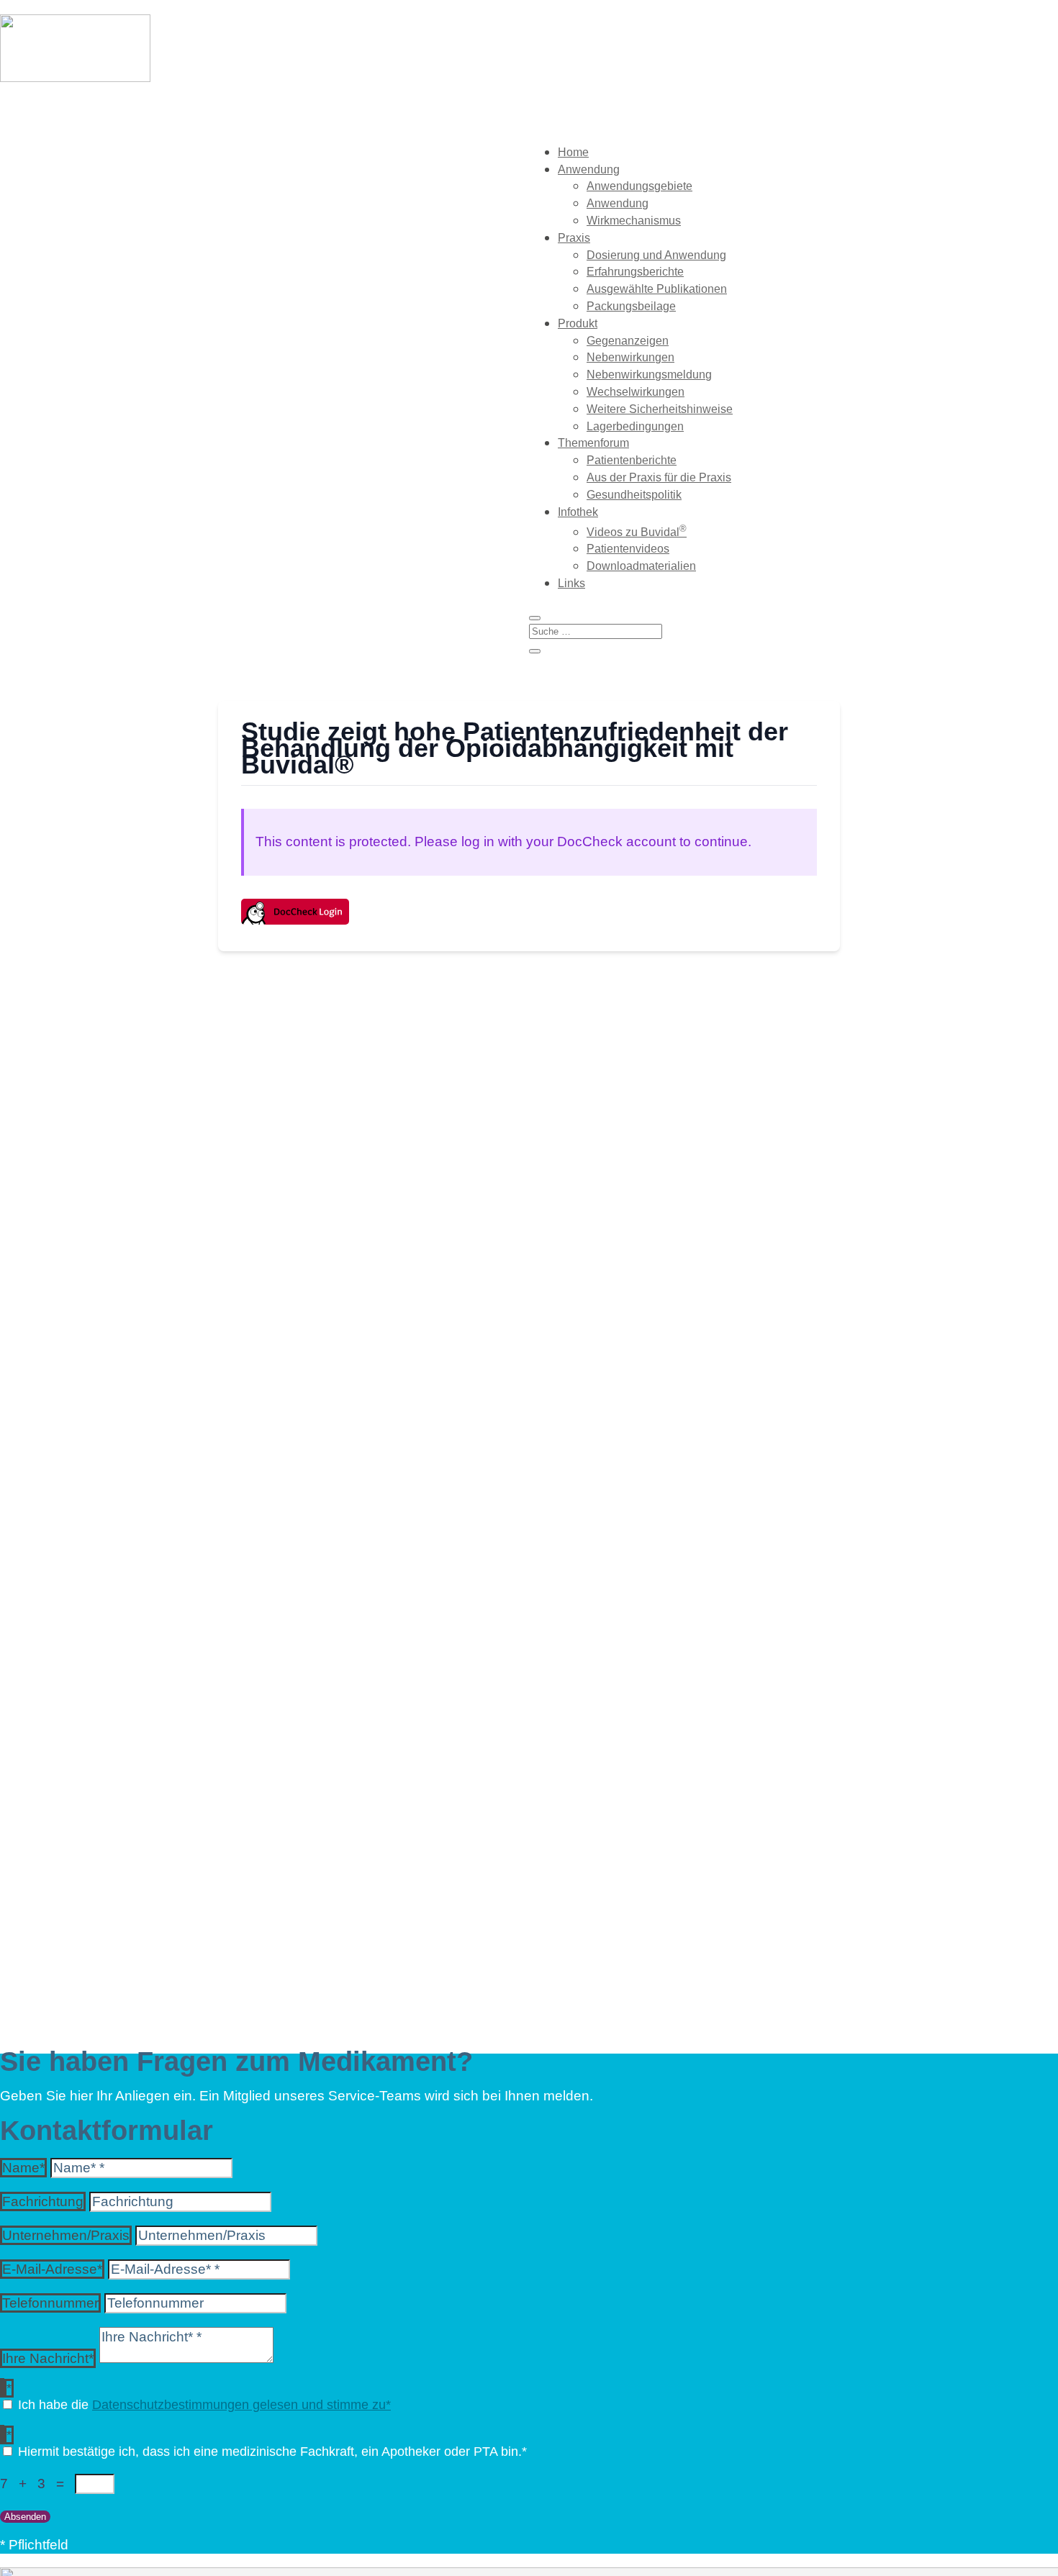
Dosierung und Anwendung (656, 255)
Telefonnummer (50, 2303)
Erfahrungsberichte (635, 272)
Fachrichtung (43, 2201)
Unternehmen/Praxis (66, 2235)
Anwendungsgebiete (639, 186)
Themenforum (593, 443)
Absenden (25, 2517)
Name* (23, 2168)
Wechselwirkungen (636, 392)
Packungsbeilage (631, 306)
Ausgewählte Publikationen (657, 289)
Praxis (574, 238)
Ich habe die (204, 2405)
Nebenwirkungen (630, 357)
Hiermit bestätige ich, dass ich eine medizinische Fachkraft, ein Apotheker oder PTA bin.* (272, 2452)
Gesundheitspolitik (634, 495)
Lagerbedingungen (635, 426)
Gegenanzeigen (628, 341)
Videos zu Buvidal (637, 532)
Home (573, 152)
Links (571, 583)
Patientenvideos (628, 549)
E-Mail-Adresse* (52, 2269)
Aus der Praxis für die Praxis (659, 477)
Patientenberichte (632, 460)
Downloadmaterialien (641, 566)
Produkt (578, 323)
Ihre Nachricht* (48, 2358)
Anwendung (589, 169)
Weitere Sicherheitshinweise (660, 409)
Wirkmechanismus (634, 221)
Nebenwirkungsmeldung (649, 375)
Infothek (578, 512)
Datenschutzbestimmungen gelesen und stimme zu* (241, 2405)
